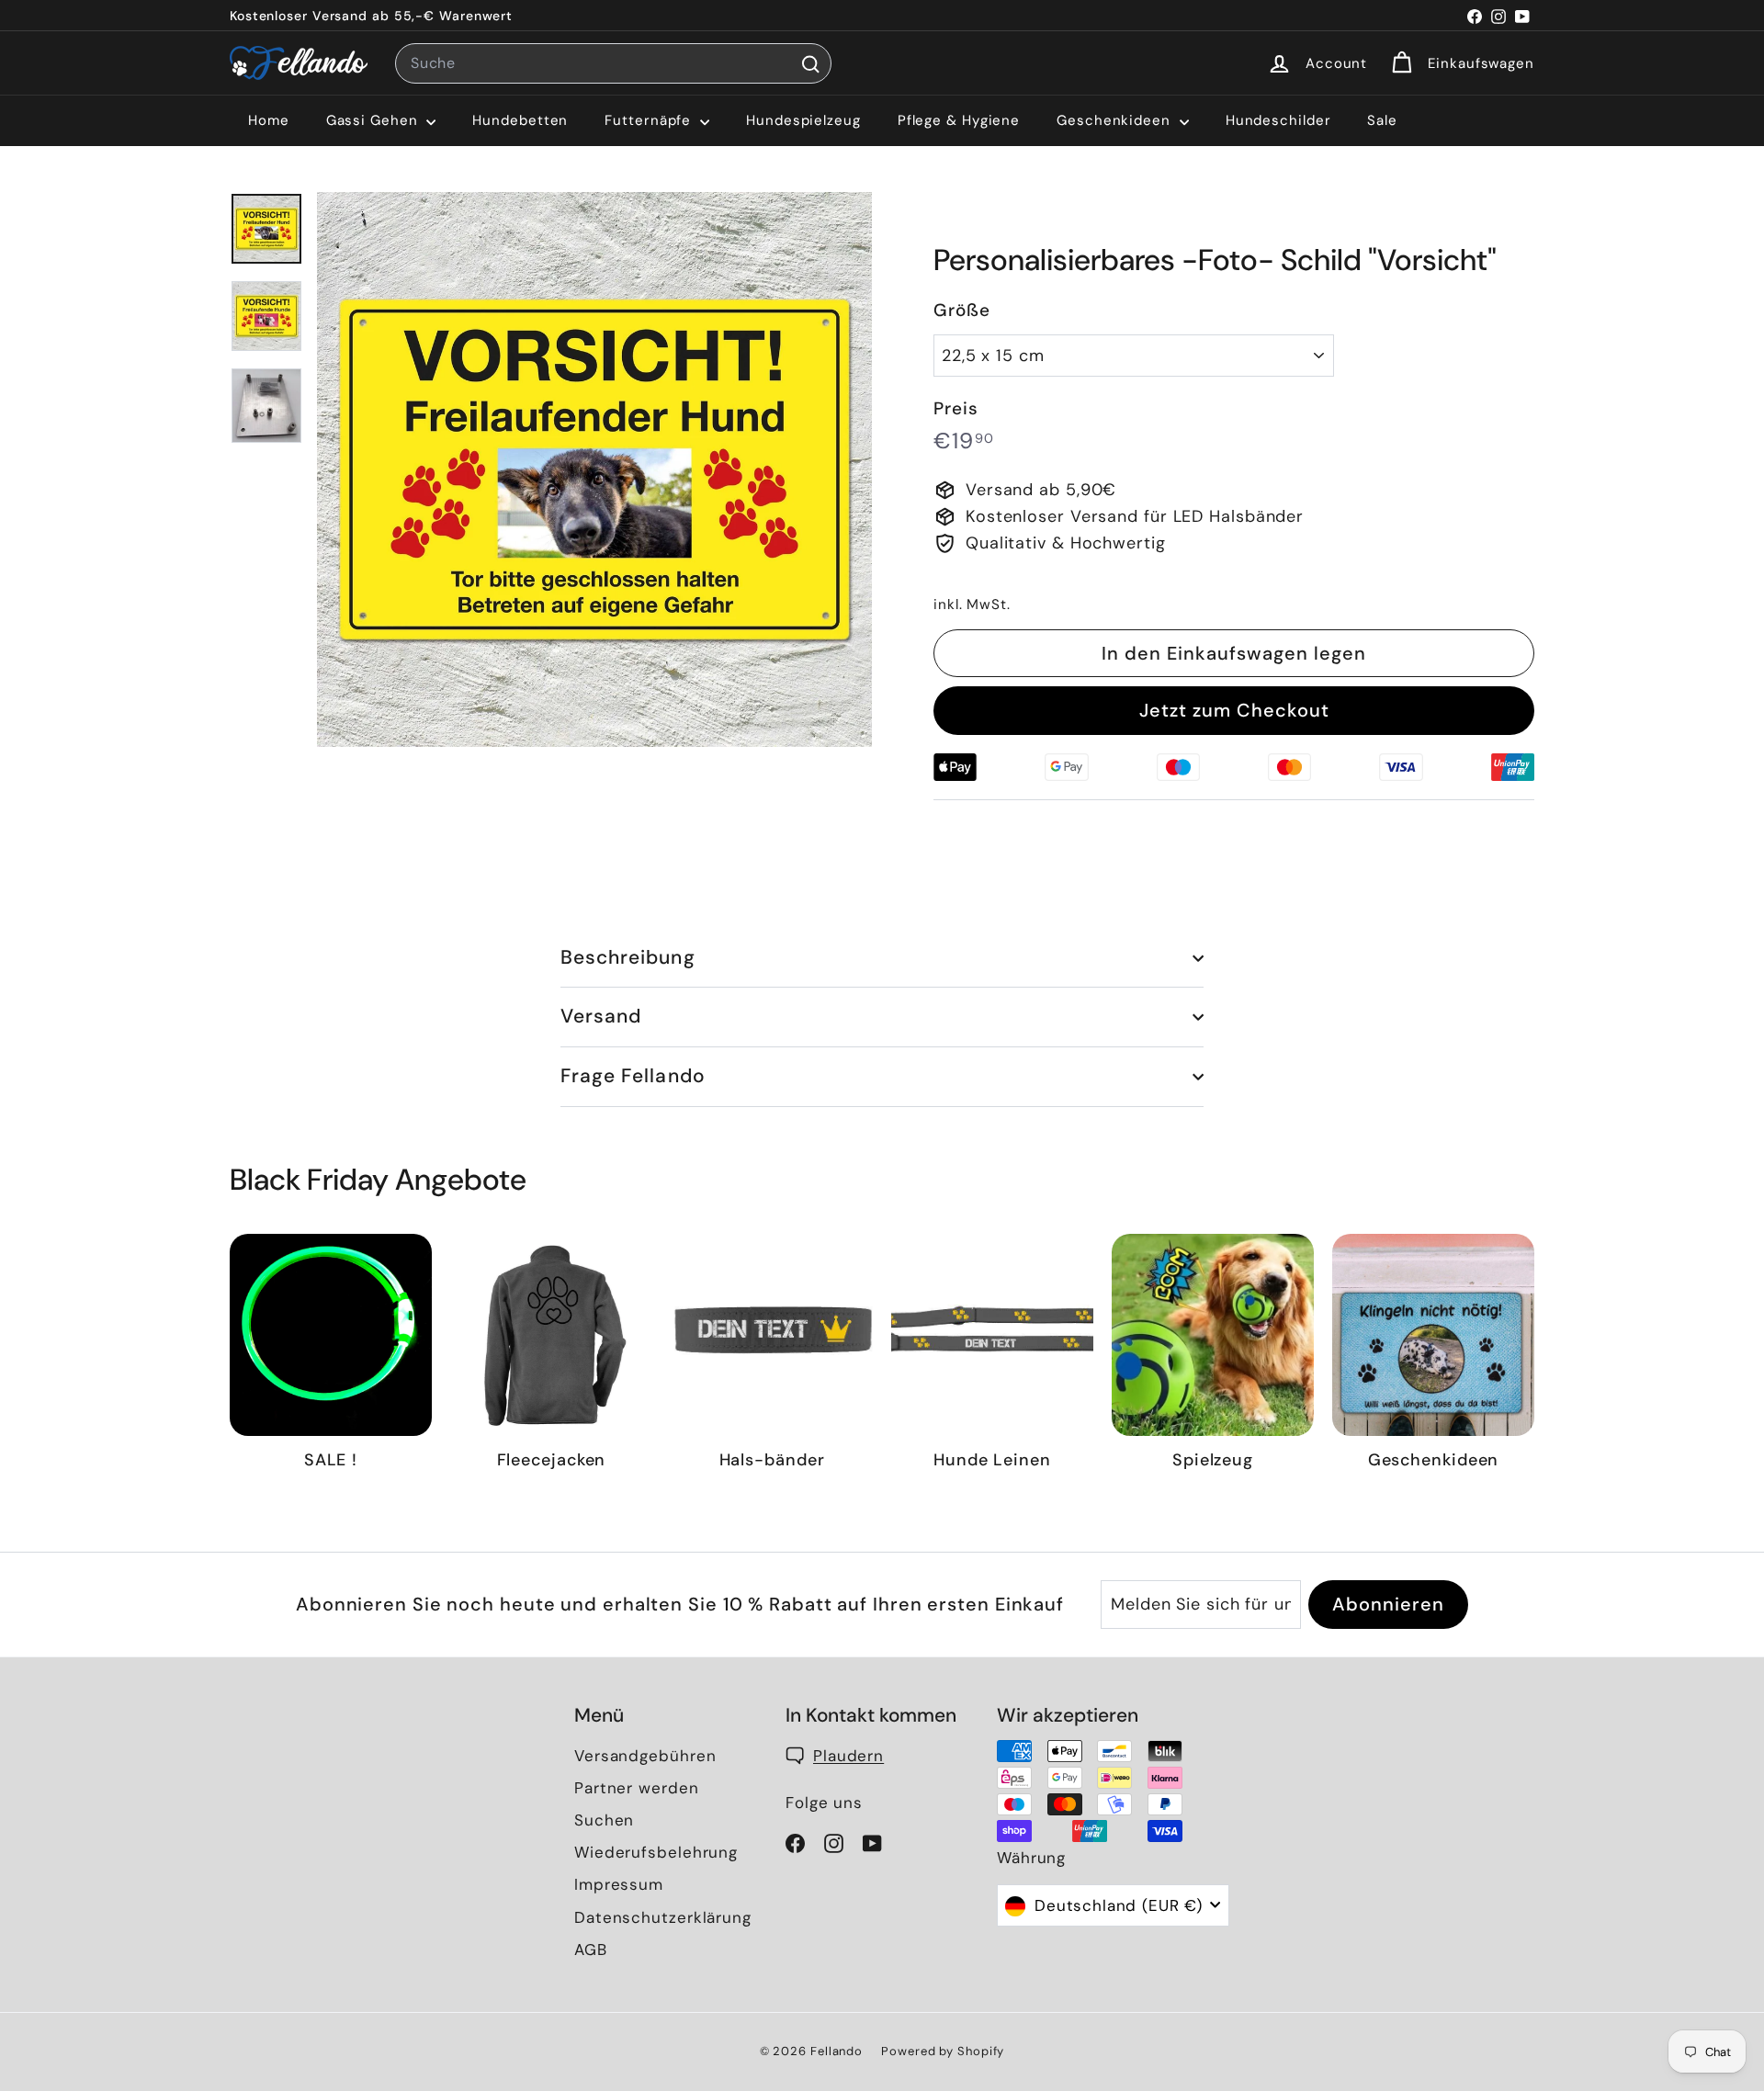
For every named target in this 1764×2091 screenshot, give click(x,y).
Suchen (604, 1820)
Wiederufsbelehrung (656, 1852)
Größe (962, 310)
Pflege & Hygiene (959, 120)
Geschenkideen (1116, 120)
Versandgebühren (645, 1756)
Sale (1382, 120)
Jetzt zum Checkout (1234, 710)
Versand (601, 1016)
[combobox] (613, 63)
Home (269, 120)
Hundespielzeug (803, 120)
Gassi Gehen (374, 120)
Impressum (619, 1884)
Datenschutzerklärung (663, 1917)
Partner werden (637, 1788)
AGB (591, 1950)
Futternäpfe (650, 120)
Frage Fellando (633, 1076)
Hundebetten (520, 120)
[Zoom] (594, 469)
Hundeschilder (1278, 120)
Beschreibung (628, 957)
